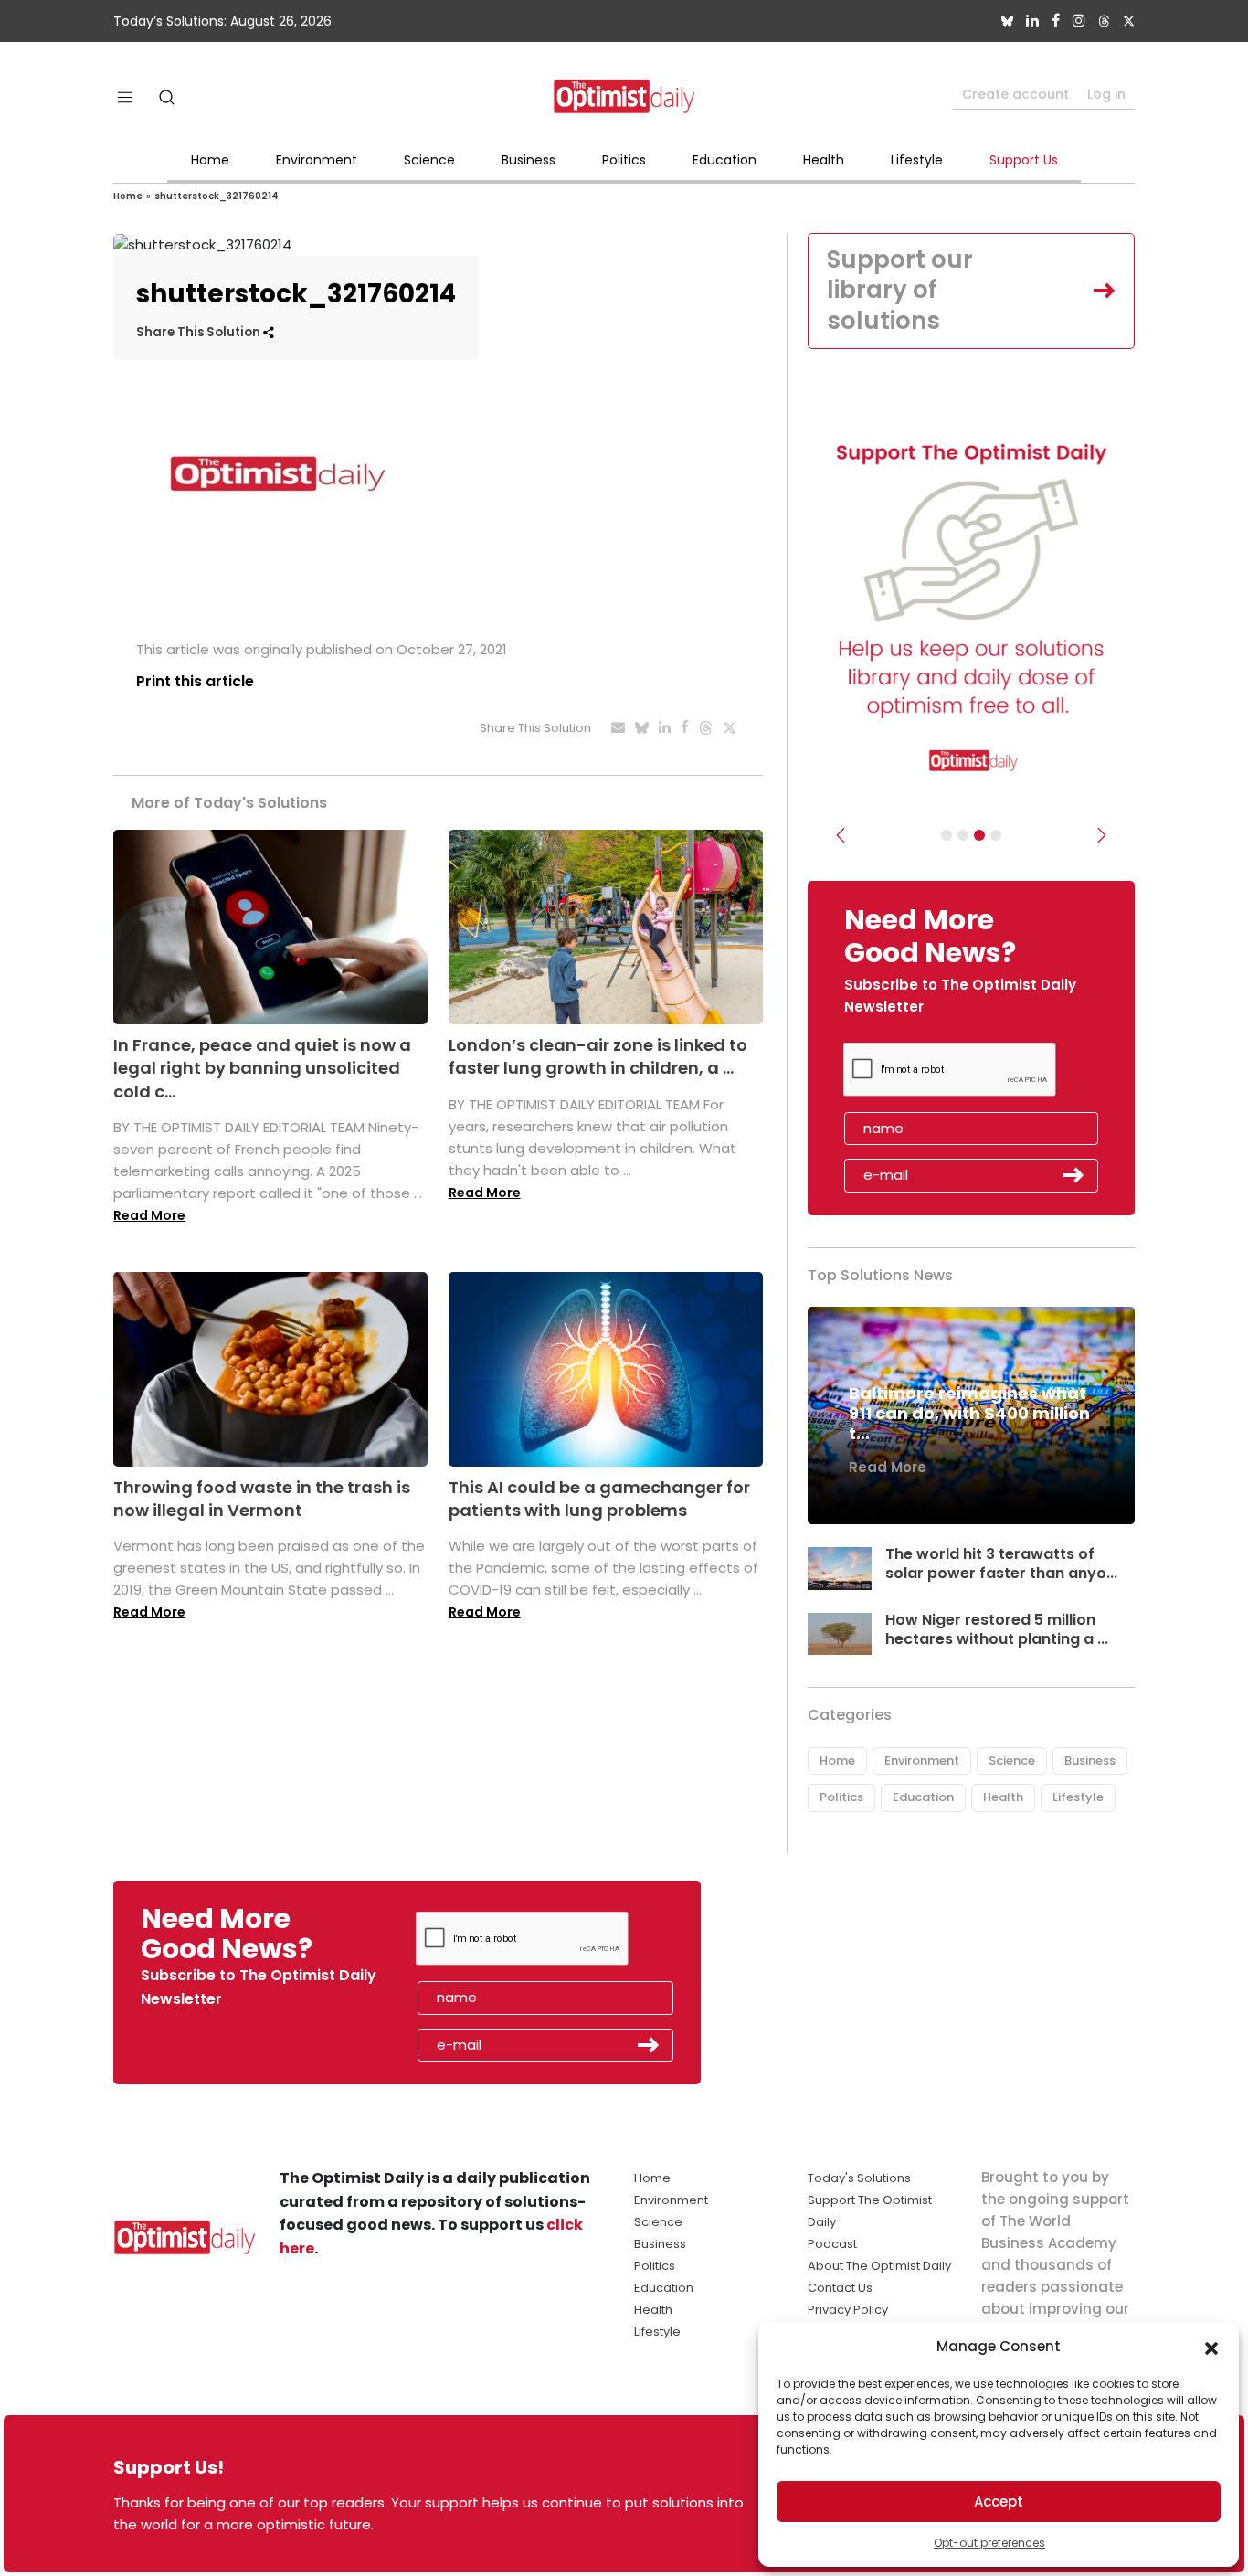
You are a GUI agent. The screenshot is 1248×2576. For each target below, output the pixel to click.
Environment (317, 160)
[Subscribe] (947, 835)
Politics (624, 160)
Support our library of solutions (900, 291)
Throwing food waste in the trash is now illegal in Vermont (262, 1499)
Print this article (195, 681)
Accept (999, 2502)
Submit (1073, 1175)
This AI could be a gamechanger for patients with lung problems (599, 1499)
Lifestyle (917, 160)
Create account (1015, 94)
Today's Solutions (859, 2178)
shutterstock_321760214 (217, 196)
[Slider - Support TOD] (979, 835)
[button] (1211, 2347)
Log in (1106, 94)
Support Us (1024, 160)
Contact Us (840, 2288)
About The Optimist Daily (879, 2266)
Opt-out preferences (989, 2543)
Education (724, 160)
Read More (149, 1215)
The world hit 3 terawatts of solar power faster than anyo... (1001, 1564)
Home (210, 160)
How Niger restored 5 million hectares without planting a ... (997, 1629)
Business (529, 160)
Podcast (832, 2244)
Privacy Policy (848, 2310)
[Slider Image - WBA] (963, 835)
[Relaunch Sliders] (996, 835)
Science (429, 160)
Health (824, 160)
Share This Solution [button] (200, 332)
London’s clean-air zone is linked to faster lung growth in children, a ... (598, 1056)
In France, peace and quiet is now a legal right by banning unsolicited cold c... (262, 1068)
